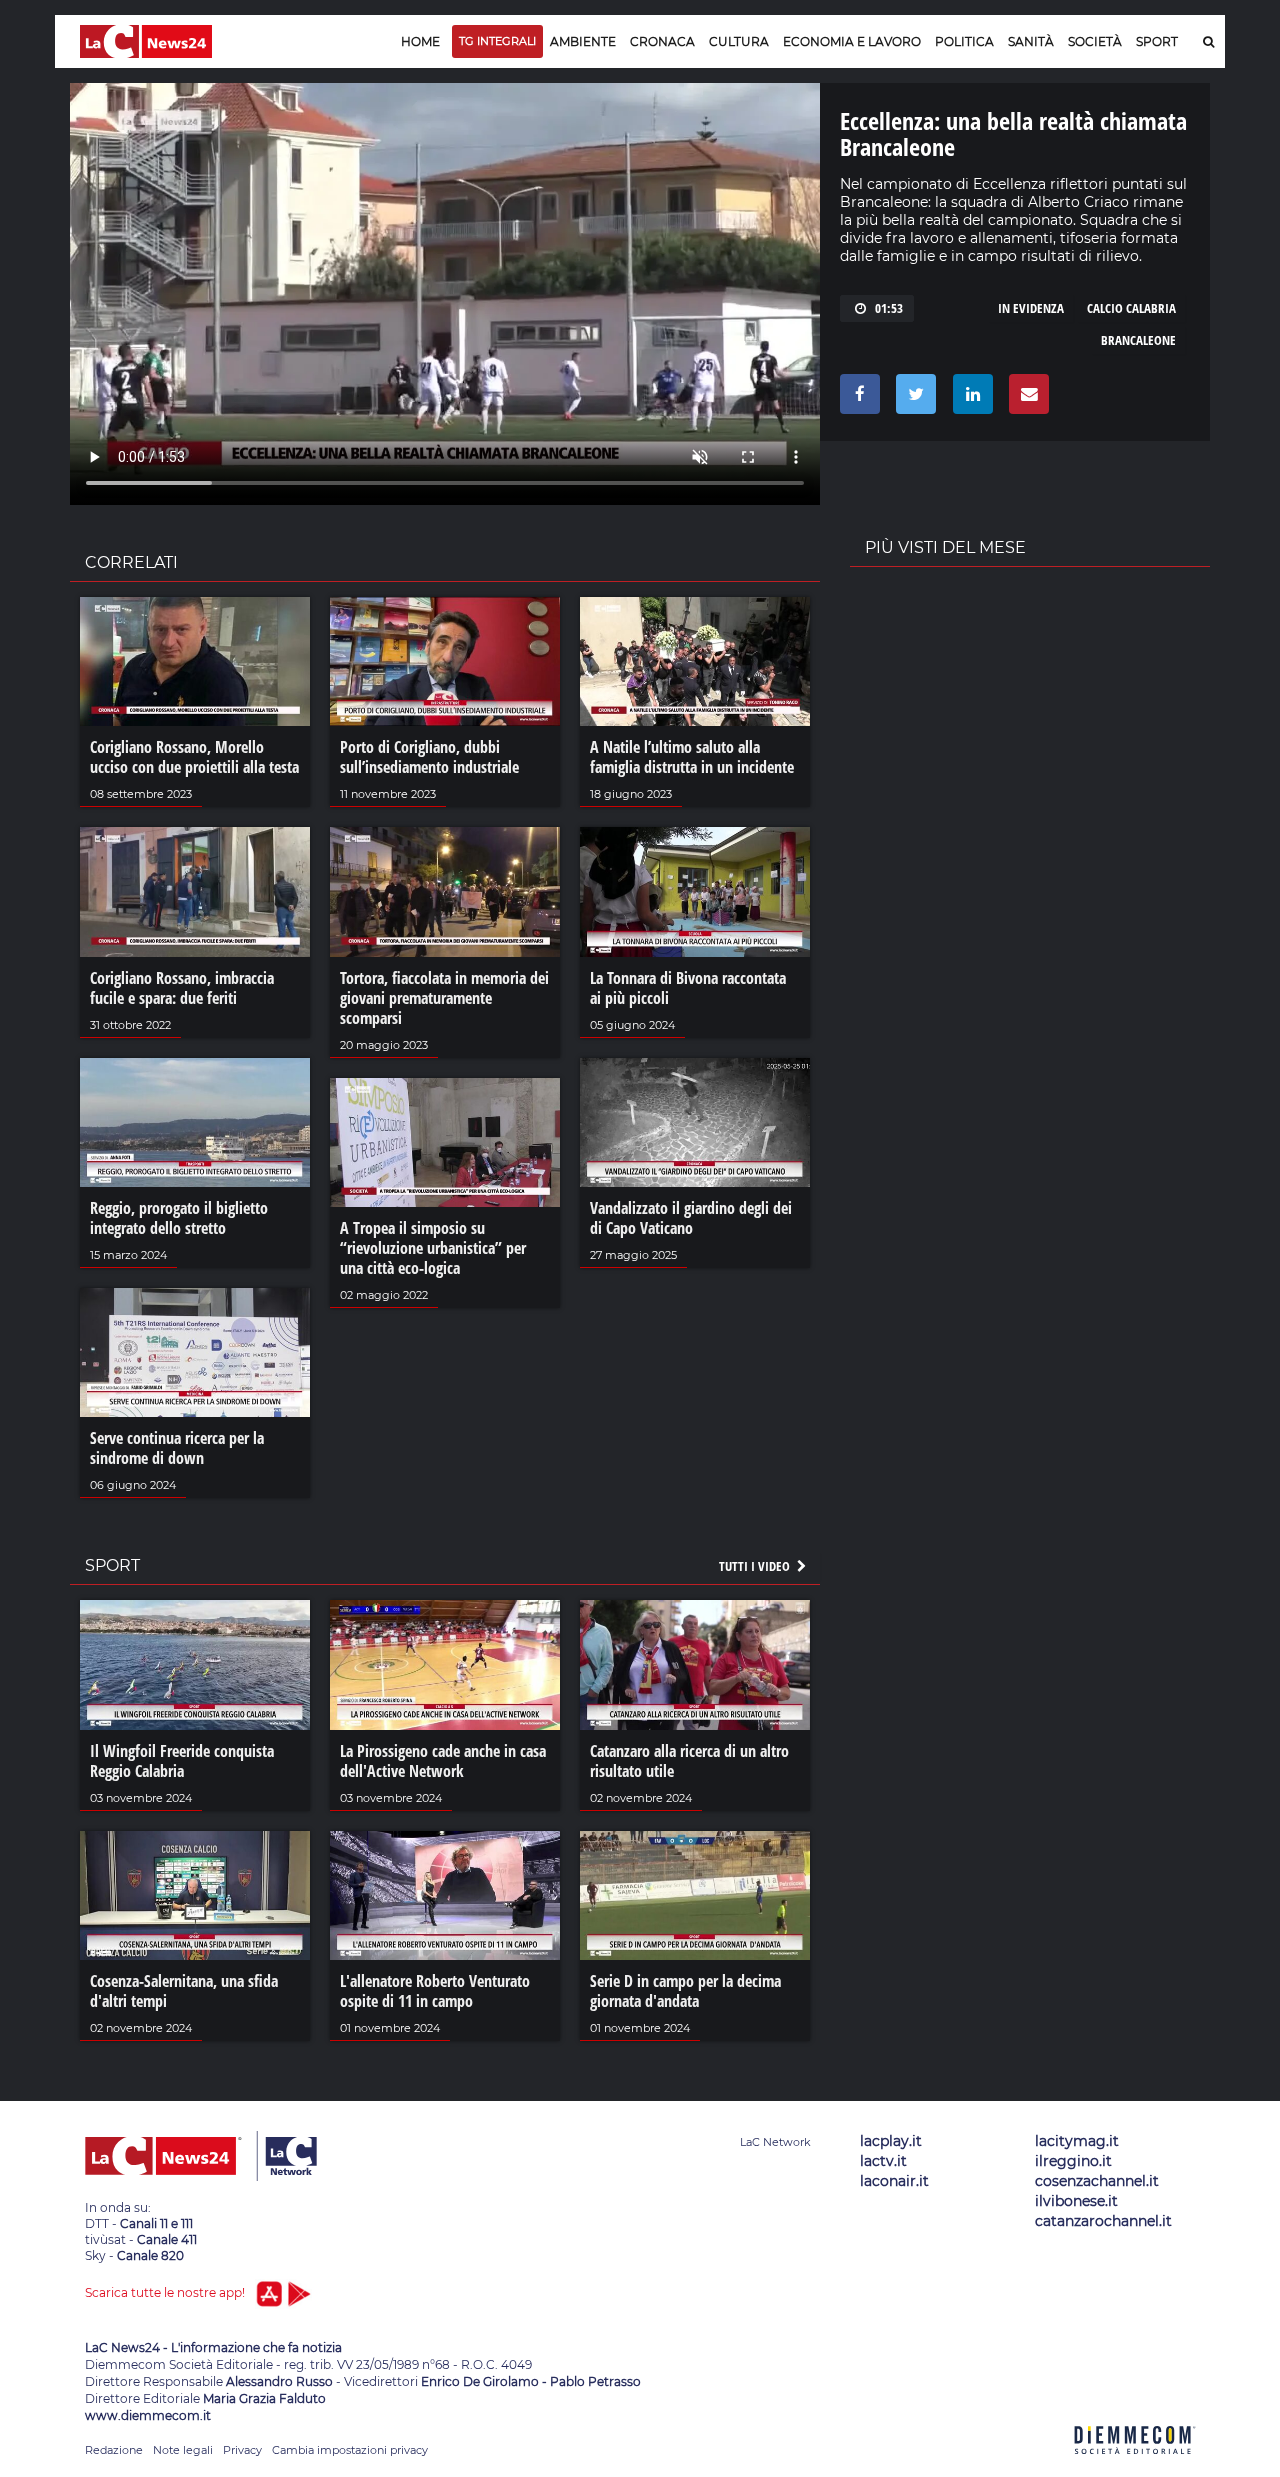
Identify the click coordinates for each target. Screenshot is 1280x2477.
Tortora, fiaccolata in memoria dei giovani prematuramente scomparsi (444, 998)
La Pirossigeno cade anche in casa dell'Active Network (443, 1761)
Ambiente (583, 41)
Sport (1157, 41)
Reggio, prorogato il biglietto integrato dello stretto (179, 1218)
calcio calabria (1131, 308)
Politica (964, 41)
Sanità (1031, 41)
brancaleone (1138, 340)
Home (420, 41)
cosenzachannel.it (1097, 2181)
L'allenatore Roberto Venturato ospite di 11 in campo (435, 1991)
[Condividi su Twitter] (912, 399)
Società (1095, 41)
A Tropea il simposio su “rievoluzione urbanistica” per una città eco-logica (433, 1248)
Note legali (183, 2450)
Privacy (242, 2450)
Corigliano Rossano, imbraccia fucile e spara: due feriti (182, 988)
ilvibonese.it (1076, 2201)
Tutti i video (756, 1566)
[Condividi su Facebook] (856, 399)
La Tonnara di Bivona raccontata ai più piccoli (688, 988)
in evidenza (1031, 308)
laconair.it (894, 2181)
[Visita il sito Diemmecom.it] (1135, 2465)
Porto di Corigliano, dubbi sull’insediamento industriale (429, 757)
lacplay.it (891, 2141)
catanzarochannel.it (1103, 2221)
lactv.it (883, 2161)
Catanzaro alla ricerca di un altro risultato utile (689, 1761)
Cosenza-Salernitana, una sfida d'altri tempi (184, 1991)
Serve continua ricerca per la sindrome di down (177, 1448)
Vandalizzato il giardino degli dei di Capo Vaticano (691, 1218)
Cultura (739, 41)
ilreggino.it (1073, 2161)
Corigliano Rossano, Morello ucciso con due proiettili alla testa (194, 757)
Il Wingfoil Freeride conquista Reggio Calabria (182, 1761)
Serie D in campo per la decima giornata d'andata (685, 1991)
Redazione (114, 2450)
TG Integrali (497, 41)
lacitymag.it (1077, 2141)
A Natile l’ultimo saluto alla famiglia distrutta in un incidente (692, 757)
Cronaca (662, 41)
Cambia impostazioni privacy (350, 2450)
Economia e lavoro (852, 41)
